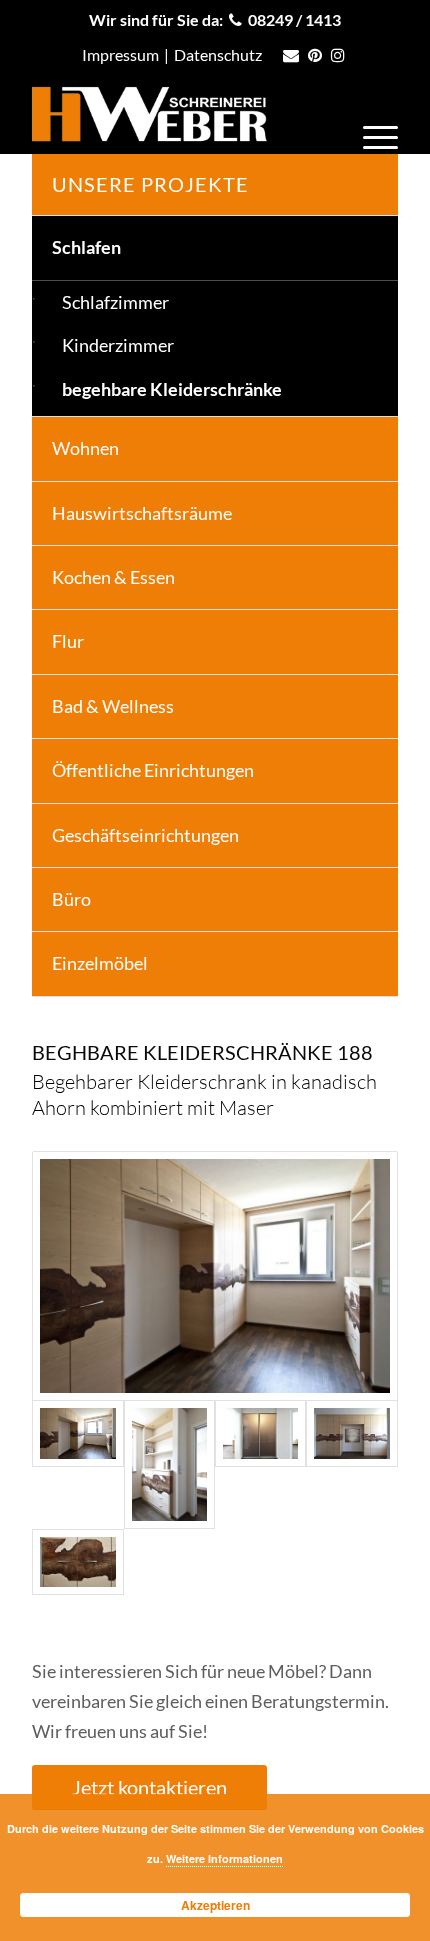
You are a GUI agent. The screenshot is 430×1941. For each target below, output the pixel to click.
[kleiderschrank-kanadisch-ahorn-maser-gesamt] (215, 1276)
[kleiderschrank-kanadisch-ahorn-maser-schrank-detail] (77, 1562)
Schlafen (86, 247)
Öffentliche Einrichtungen (153, 770)
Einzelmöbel (100, 963)
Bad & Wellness (113, 706)
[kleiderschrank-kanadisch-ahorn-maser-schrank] (351, 1464)
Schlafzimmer (115, 302)
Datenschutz (218, 54)
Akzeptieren (215, 1905)
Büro (71, 899)
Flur (68, 641)
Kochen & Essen (113, 577)
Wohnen (85, 448)
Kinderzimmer (118, 345)
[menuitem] (370, 134)
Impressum (120, 54)
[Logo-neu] (178, 114)
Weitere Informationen (224, 1858)
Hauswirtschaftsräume (142, 513)
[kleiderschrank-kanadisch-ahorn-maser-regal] (169, 1464)
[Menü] (370, 134)
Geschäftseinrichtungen (145, 835)
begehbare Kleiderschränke (172, 389)
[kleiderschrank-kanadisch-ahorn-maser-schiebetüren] (260, 1464)
